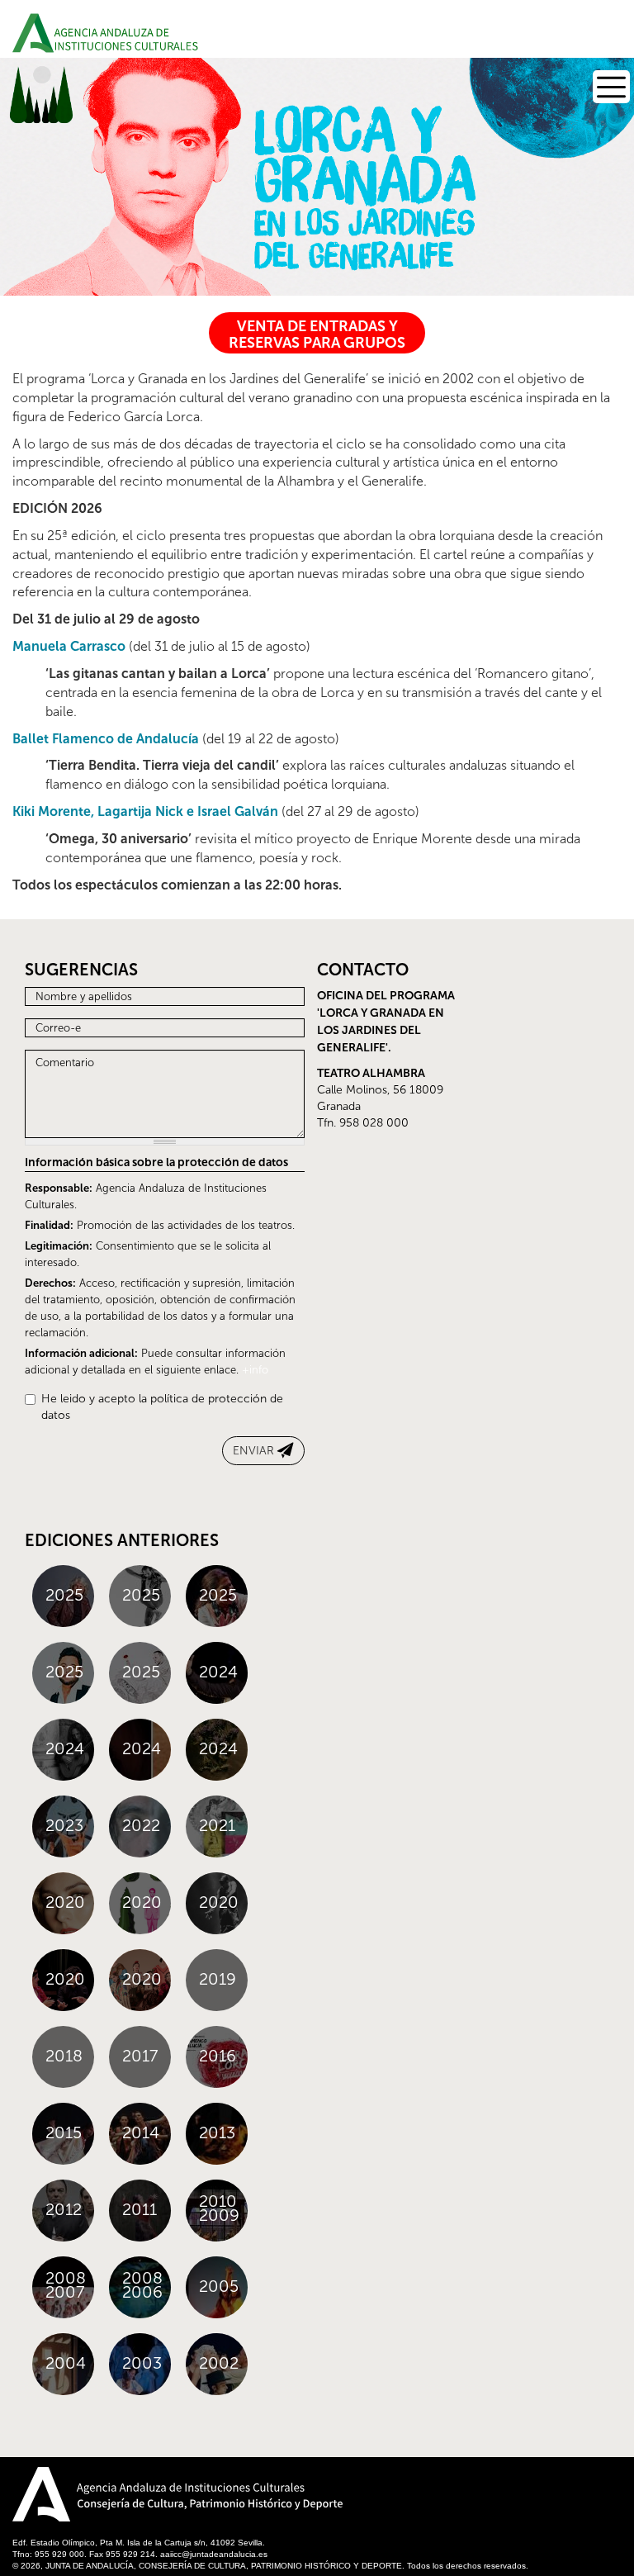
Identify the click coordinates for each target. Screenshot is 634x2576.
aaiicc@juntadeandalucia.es (214, 2554)
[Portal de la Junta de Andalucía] (33, 33)
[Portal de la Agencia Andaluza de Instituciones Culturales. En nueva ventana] (209, 2499)
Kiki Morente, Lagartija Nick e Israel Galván (145, 811)
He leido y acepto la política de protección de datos (162, 1407)
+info (255, 1370)
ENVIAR (253, 1451)
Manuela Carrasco (69, 646)
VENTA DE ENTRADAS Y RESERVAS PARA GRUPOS (317, 334)
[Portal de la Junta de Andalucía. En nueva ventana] (41, 2494)
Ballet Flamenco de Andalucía (106, 739)
